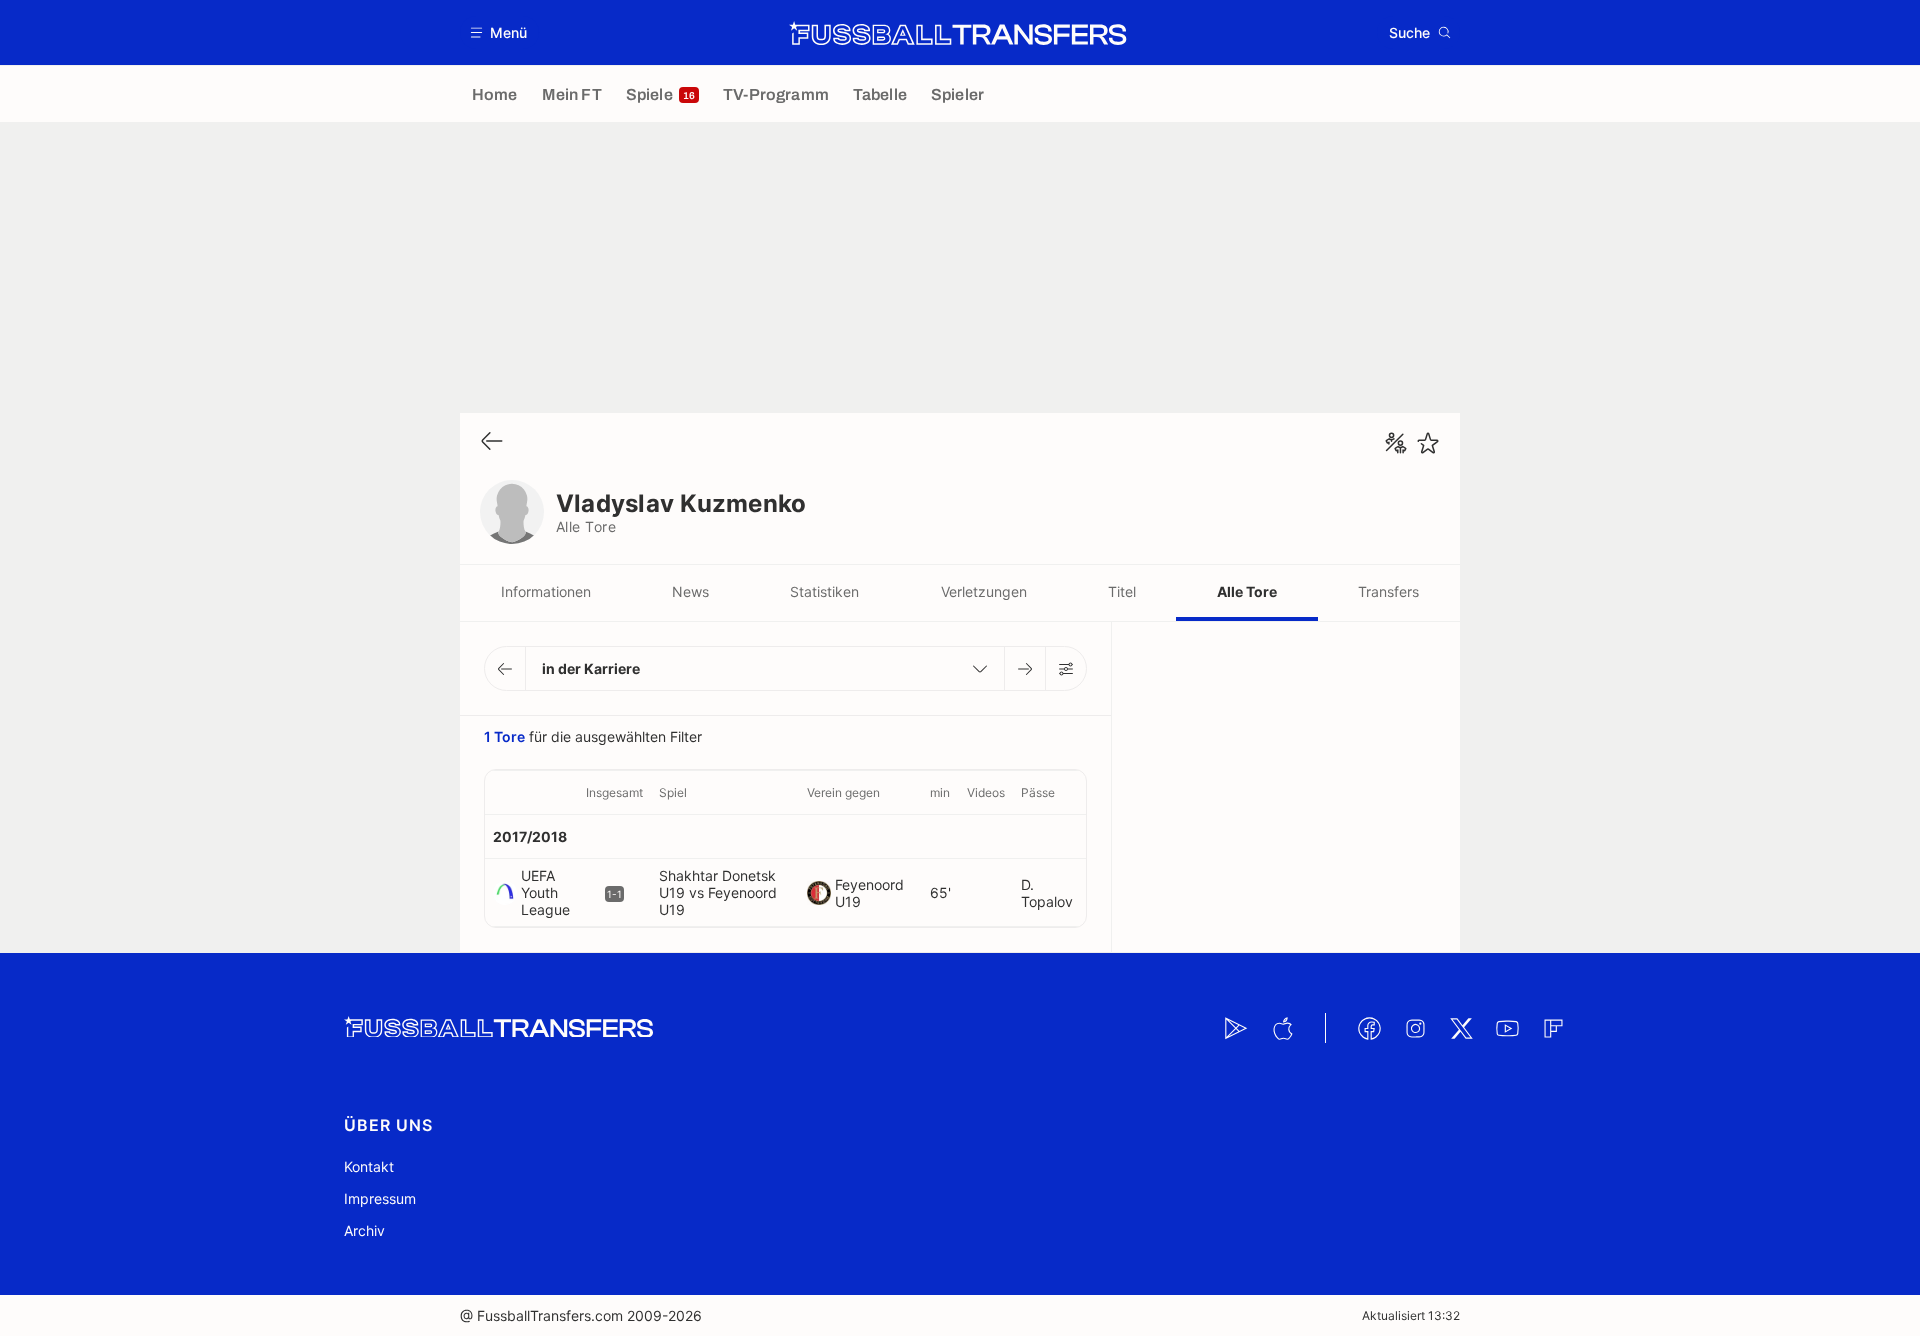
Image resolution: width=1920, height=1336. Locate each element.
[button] (499, 32)
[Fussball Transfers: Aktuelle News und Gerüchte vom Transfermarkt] (958, 33)
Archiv (364, 1230)
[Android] (1236, 1028)
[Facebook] (1369, 1028)
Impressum (380, 1198)
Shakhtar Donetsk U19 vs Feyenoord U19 (718, 892)
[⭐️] (1428, 443)
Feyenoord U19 (869, 893)
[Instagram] (1415, 1028)
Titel (1122, 591)
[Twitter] (1461, 1028)
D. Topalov (1047, 893)
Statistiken (824, 591)
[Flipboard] (1553, 1028)
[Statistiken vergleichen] (1396, 443)
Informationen (546, 591)
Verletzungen (984, 591)
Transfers (1388, 591)
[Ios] (1282, 1028)
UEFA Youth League (545, 892)
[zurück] (492, 442)
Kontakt (369, 1166)
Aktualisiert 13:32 (1411, 1315)
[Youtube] (1507, 1028)
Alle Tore (1247, 591)
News (690, 591)
